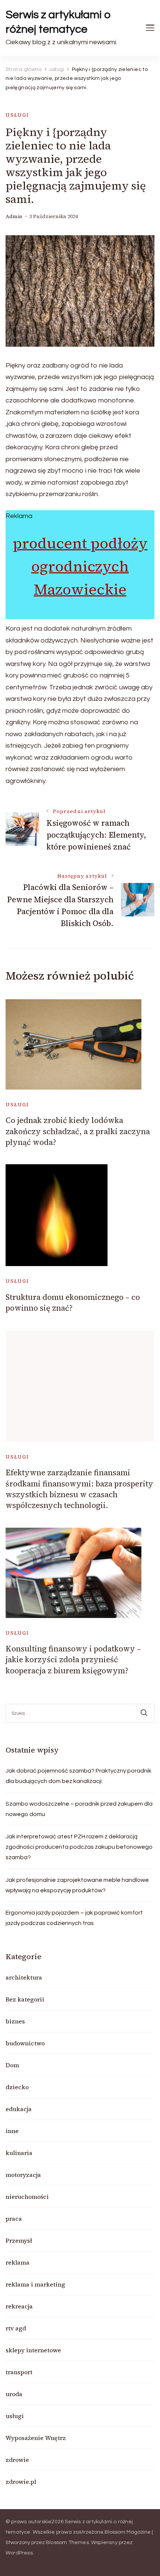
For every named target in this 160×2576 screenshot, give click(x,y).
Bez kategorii (25, 1999)
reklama (17, 2262)
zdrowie (17, 2460)
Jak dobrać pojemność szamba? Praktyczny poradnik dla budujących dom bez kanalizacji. (79, 1776)
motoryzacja (23, 2175)
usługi (17, 115)
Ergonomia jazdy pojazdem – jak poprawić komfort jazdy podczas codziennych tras (74, 1918)
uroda (14, 2394)
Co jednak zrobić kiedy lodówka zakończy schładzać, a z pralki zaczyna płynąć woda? (78, 1131)
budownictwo (25, 2043)
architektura (24, 1977)
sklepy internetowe (33, 2350)
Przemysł (19, 2240)
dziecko (17, 2087)
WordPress (19, 2553)
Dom (12, 2065)
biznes (15, 2021)
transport (19, 2372)
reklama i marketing (35, 2284)
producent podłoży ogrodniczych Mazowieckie (80, 566)
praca (14, 2219)
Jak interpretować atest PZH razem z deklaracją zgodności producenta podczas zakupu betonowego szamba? (79, 1847)
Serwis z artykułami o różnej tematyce (58, 22)
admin (14, 216)
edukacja (19, 2109)
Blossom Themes (67, 2543)
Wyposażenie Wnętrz (36, 2438)
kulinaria (19, 2153)
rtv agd (16, 2328)
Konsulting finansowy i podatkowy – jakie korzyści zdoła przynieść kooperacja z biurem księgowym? (73, 1660)
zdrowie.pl (21, 2482)
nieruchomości (27, 2197)
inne (12, 2131)
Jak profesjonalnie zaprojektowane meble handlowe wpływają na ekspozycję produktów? (77, 1885)
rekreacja (19, 2306)
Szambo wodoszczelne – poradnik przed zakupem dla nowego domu (79, 1809)
